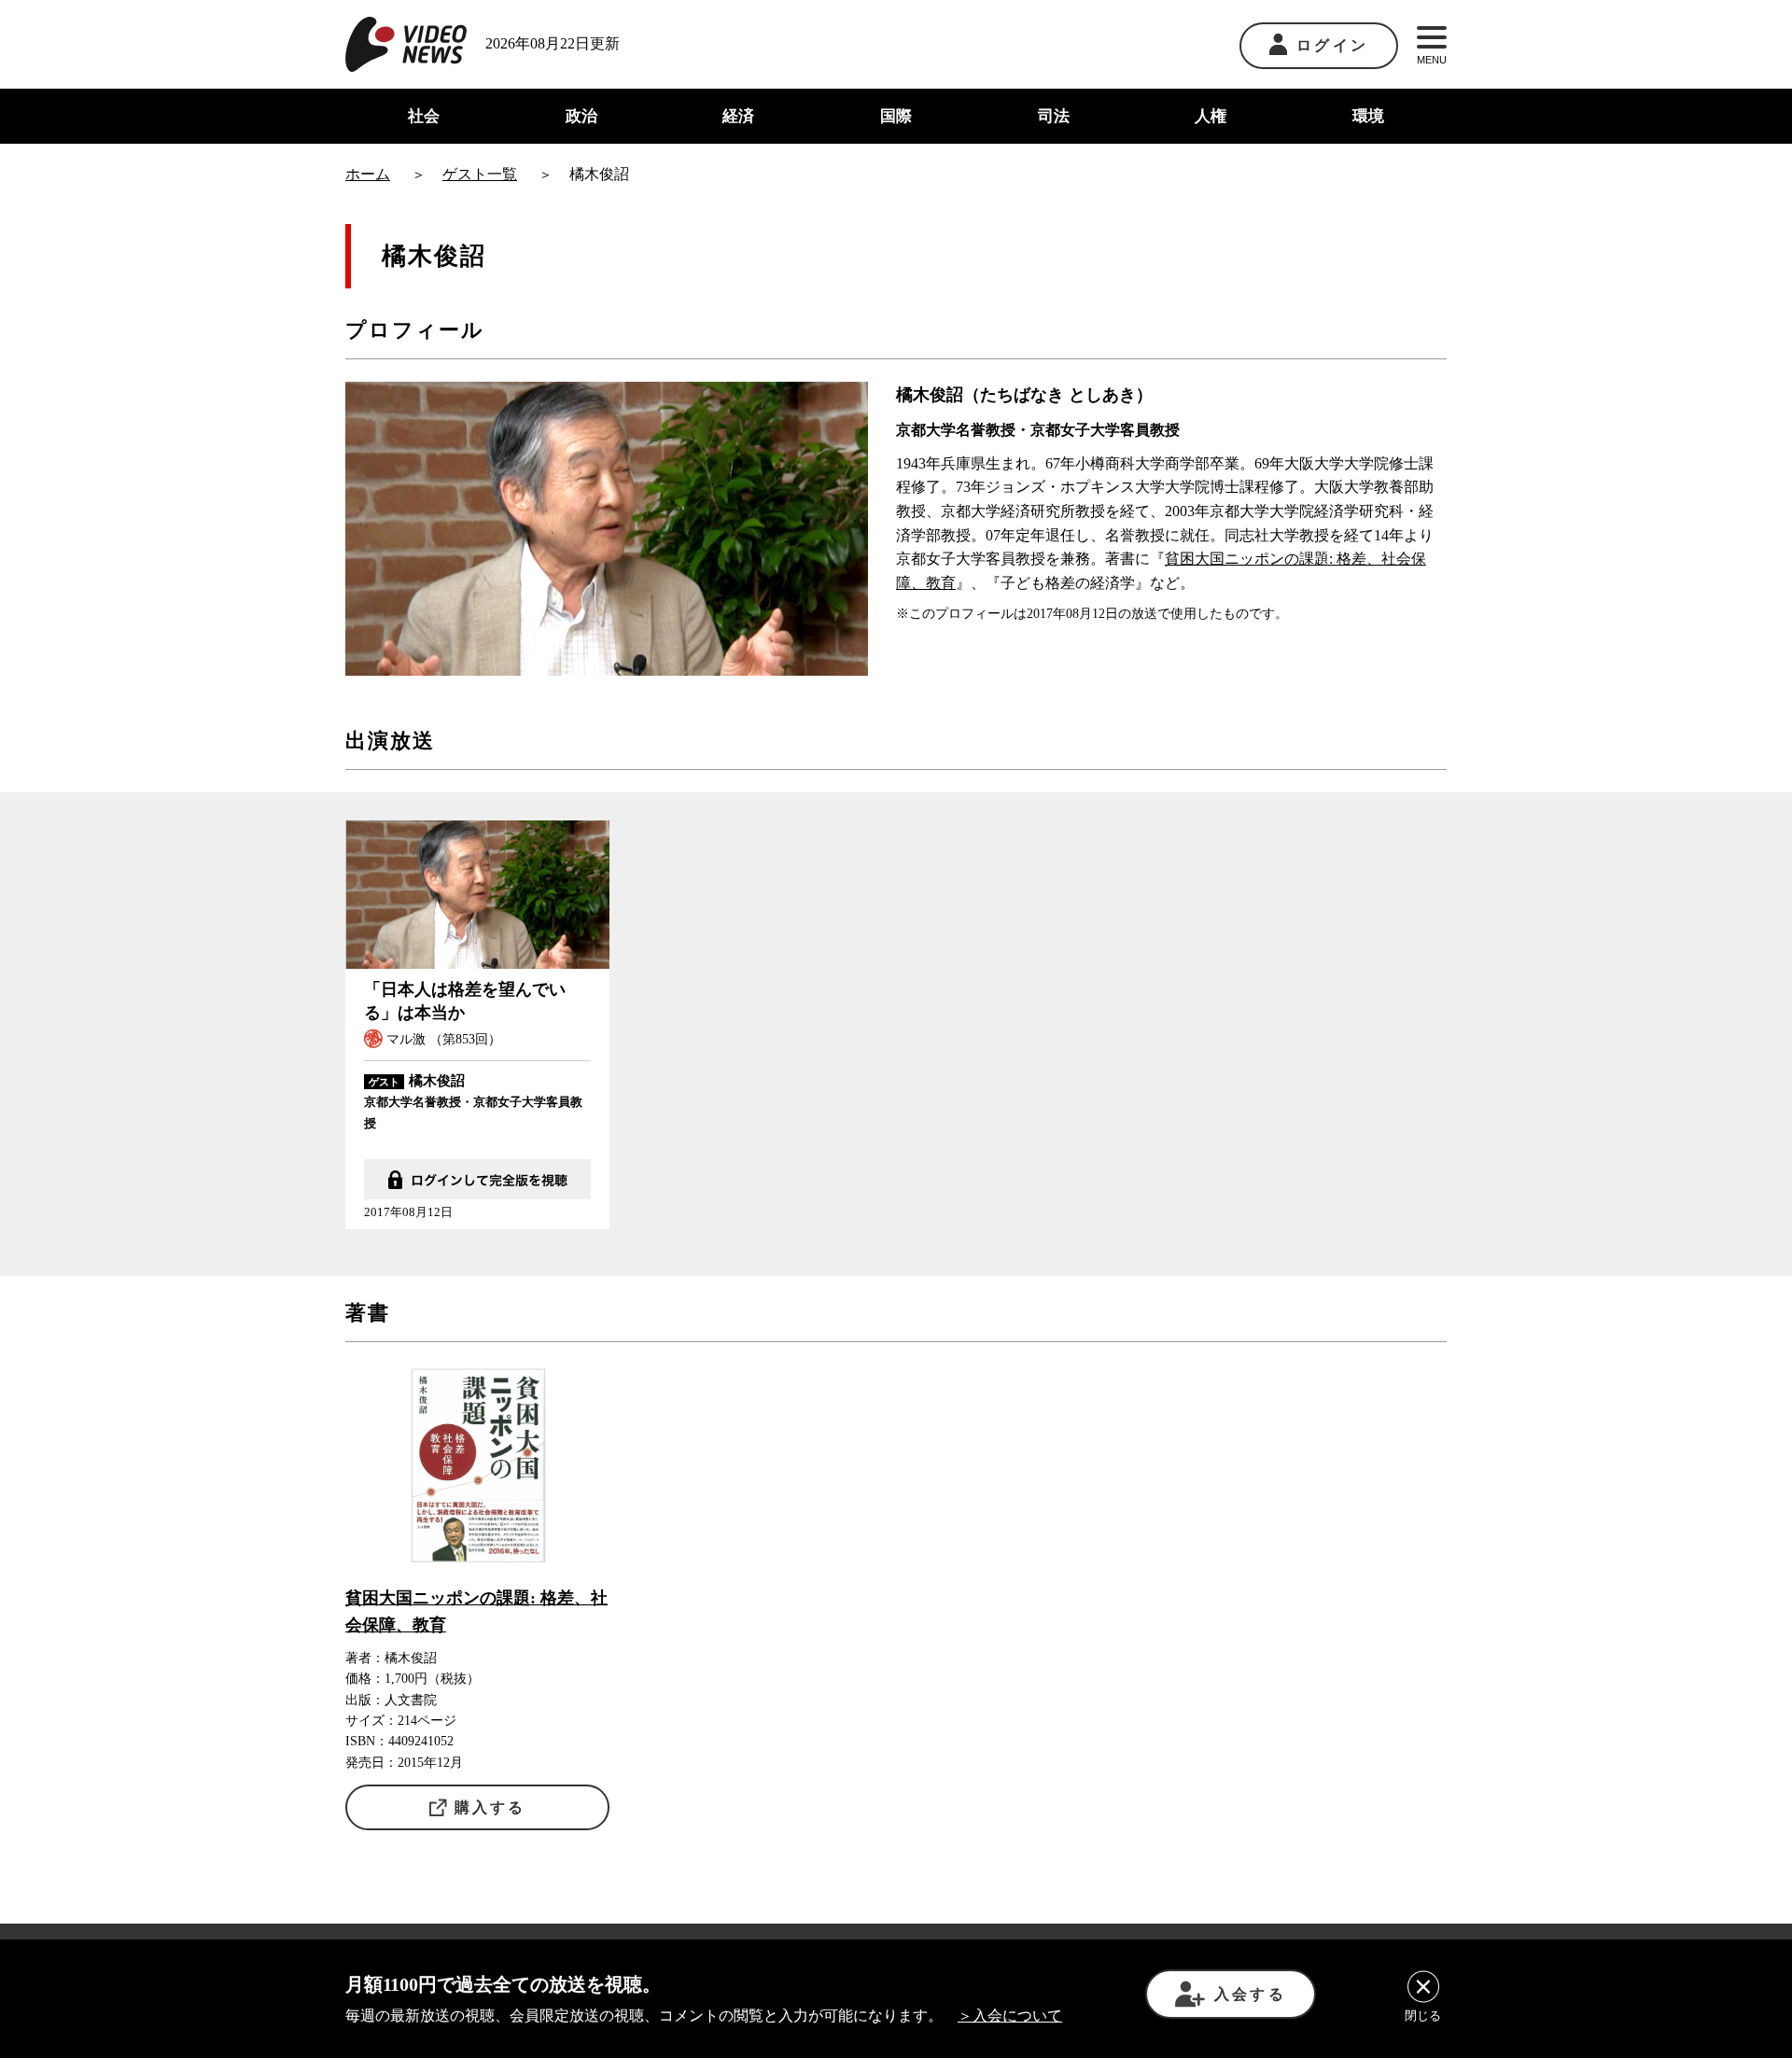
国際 (896, 116)
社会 (424, 116)
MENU (1432, 60)
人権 (1211, 116)
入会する (1250, 1994)
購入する (490, 1807)
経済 (738, 116)
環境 (1368, 116)
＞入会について (1010, 2016)
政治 (581, 116)
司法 (1054, 116)
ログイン (1332, 45)
